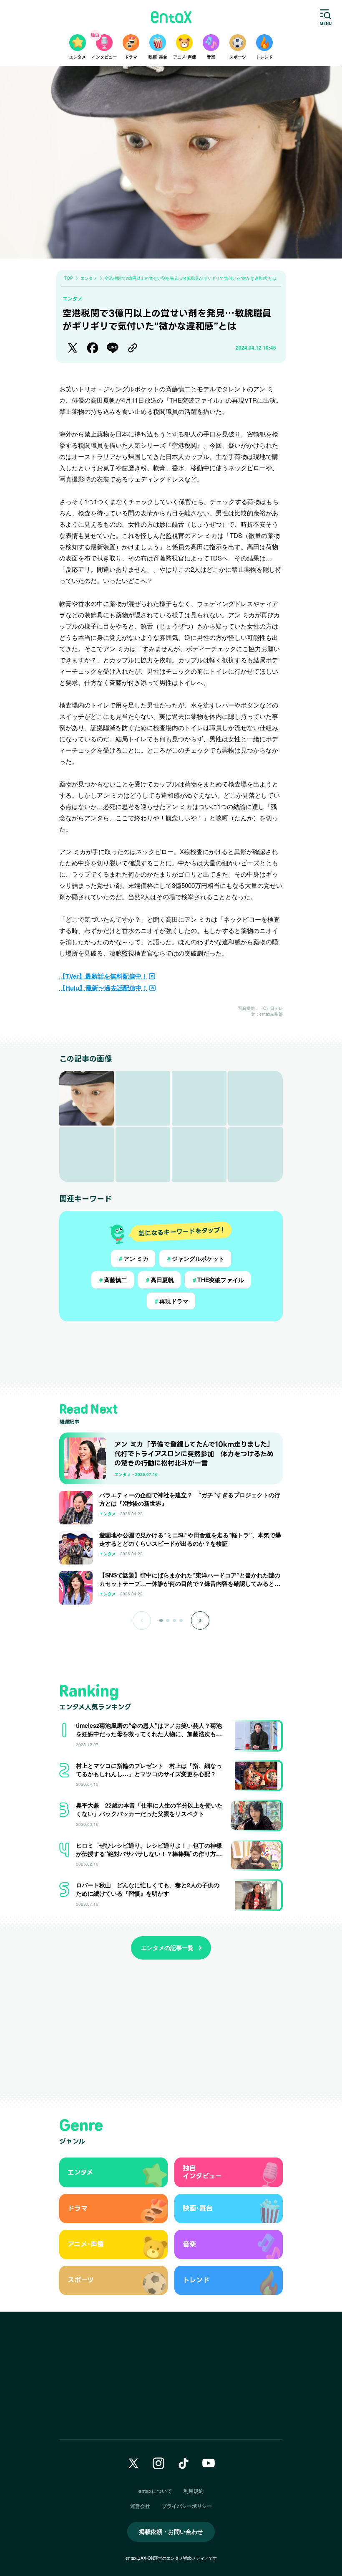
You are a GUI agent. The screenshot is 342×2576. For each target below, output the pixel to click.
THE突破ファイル (218, 1280)
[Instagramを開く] (158, 2463)
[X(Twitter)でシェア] (73, 348)
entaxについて (155, 2491)
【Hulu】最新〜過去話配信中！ (104, 988)
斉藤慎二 (113, 1280)
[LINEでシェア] (113, 348)
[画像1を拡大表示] (87, 1098)
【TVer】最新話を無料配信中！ (103, 976)
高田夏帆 (159, 1280)
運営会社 (140, 2506)
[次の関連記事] (200, 1620)
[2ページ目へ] (168, 1620)
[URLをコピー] (133, 348)
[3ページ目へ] (174, 1620)
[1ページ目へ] (161, 1620)
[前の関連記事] (142, 1620)
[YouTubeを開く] (209, 2463)
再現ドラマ (171, 1301)
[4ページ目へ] (181, 1620)
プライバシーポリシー (187, 2506)
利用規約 (194, 2491)
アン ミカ (133, 1258)
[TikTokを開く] (184, 2463)
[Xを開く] (133, 2463)
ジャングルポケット (195, 1258)
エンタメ (73, 298)
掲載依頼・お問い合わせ (171, 2531)
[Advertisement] (171, 1354)
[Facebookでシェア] (93, 348)
